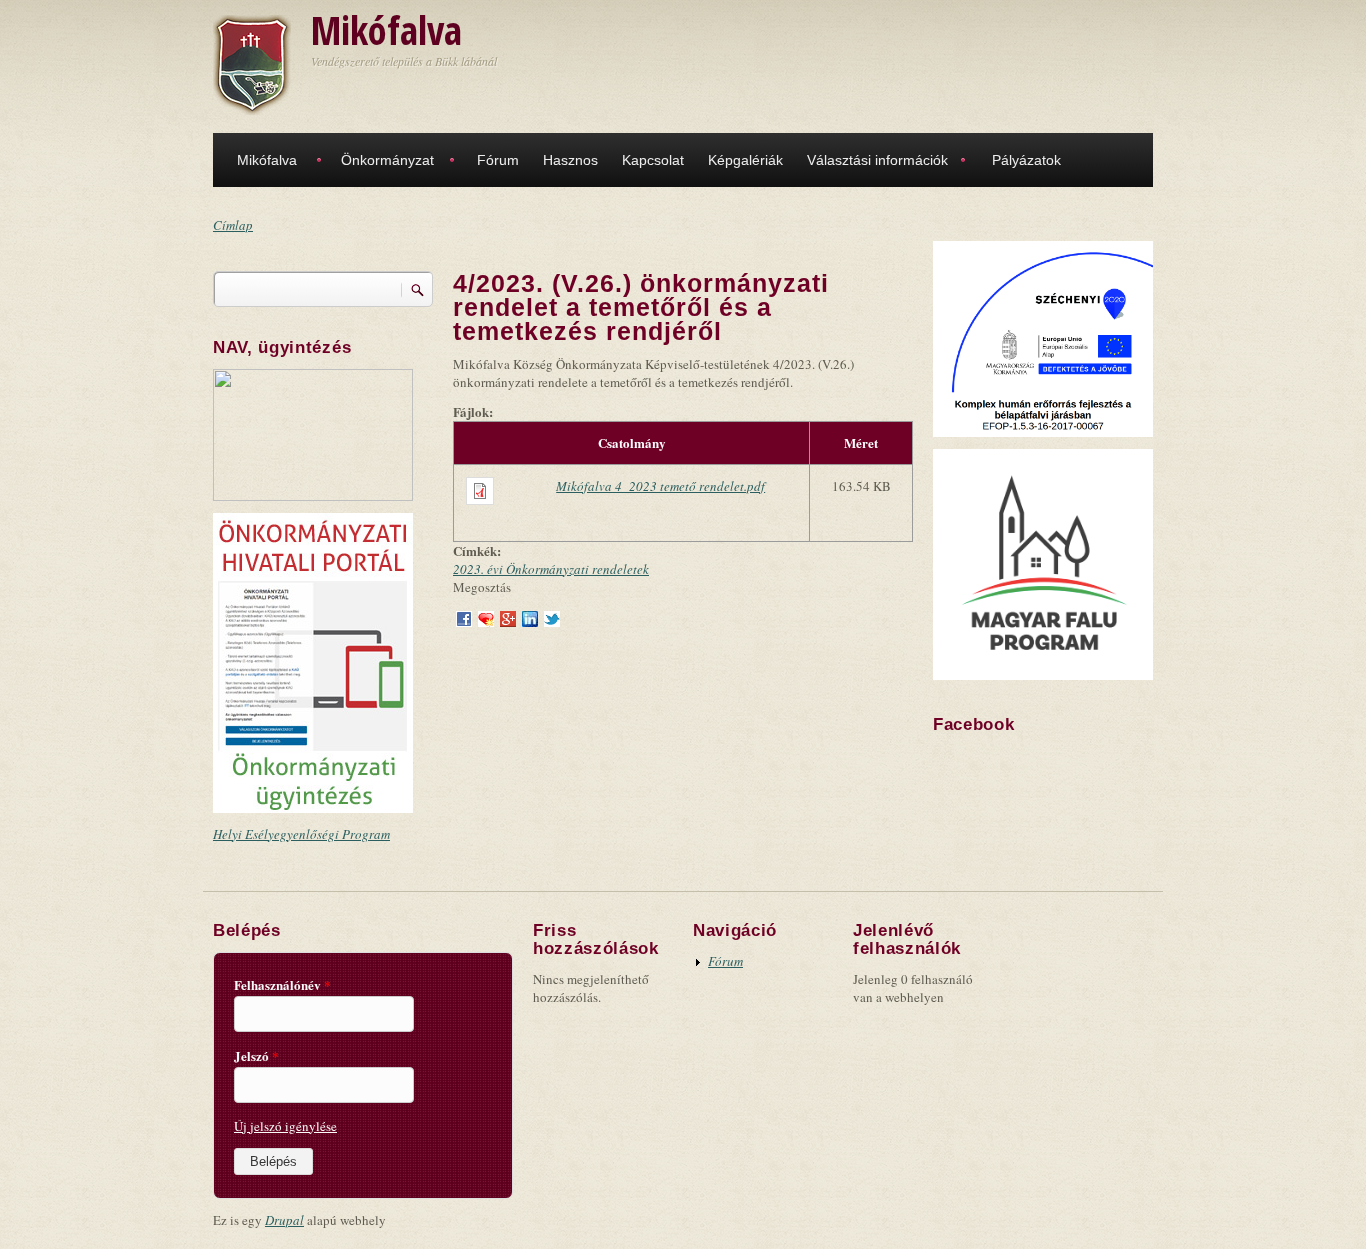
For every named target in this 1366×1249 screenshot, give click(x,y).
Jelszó (256, 1056)
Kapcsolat (653, 160)
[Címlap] (252, 63)
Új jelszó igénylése (285, 1126)
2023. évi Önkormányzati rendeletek (551, 569)
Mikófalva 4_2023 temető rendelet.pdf (660, 486)
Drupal (284, 1220)
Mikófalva (386, 29)
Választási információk (877, 160)
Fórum (498, 160)
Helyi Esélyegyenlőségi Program (301, 834)
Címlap (233, 225)
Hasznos (570, 160)
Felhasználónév (282, 985)
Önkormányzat (387, 160)
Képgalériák (745, 160)
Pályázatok (1026, 160)
